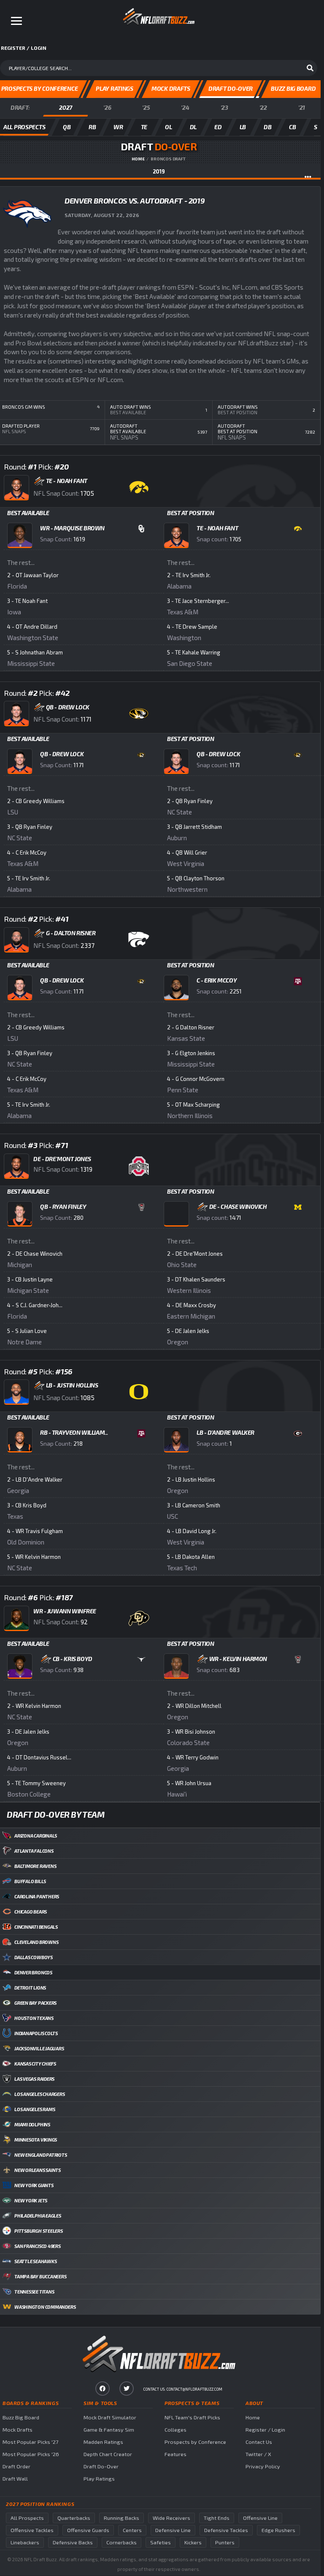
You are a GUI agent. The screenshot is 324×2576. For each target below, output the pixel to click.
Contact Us (259, 2442)
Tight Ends (217, 2518)
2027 (66, 107)
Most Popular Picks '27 (30, 2442)
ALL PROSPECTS (24, 127)
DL (193, 127)
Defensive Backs (73, 2542)
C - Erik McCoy (217, 980)
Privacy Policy (263, 2466)
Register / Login (265, 2430)
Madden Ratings (103, 2442)
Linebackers (25, 2542)
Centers (132, 2530)
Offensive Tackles (32, 2530)
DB (267, 127)
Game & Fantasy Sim (109, 2430)
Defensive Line (173, 2530)
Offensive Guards (88, 2530)
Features (175, 2454)
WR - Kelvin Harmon (238, 1659)
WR (118, 127)
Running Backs (121, 2518)
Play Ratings (99, 2479)
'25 (146, 107)
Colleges (175, 2430)
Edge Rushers (278, 2530)
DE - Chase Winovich (238, 1207)
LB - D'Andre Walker (225, 1432)
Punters (225, 2542)
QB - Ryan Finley (63, 1207)
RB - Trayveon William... (74, 1432)
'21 (302, 107)
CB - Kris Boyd (73, 1659)
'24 (185, 107)
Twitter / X (258, 2454)
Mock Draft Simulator (110, 2417)
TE (144, 127)
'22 (263, 107)
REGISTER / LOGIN (24, 48)
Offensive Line (260, 2518)
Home (138, 159)
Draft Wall (15, 2479)
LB (243, 127)
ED (218, 127)
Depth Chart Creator (108, 2454)
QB (67, 127)
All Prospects (27, 2518)
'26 (107, 107)
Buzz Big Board (21, 2417)
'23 (224, 107)
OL (168, 127)
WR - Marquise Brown (72, 528)
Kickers (193, 2542)
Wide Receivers (171, 2518)
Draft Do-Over (101, 2466)
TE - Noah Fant (217, 528)
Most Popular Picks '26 (31, 2454)
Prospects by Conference (195, 2442)
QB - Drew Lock (62, 754)
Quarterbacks (74, 2518)
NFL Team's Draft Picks (192, 2417)
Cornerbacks (121, 2542)
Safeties (161, 2542)
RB (92, 127)
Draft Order (16, 2466)
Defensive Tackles (226, 2530)
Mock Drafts (18, 2430)
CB (292, 127)
